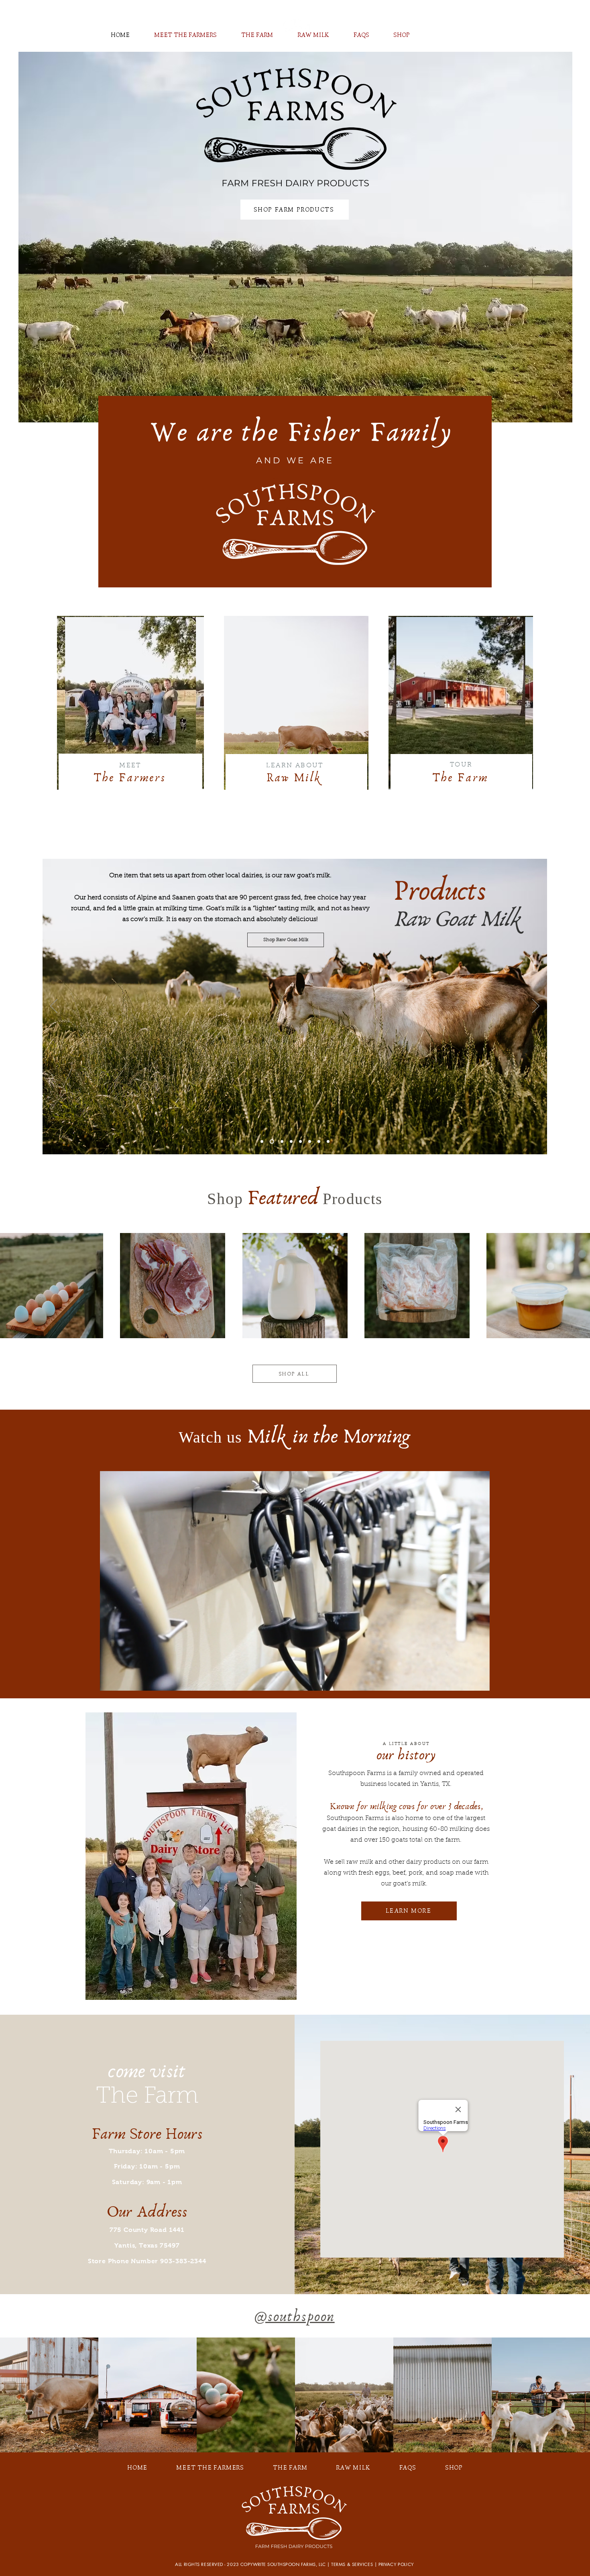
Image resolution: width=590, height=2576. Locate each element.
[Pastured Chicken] (319, 1142)
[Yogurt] (281, 1142)
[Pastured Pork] (300, 1142)
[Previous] (54, 1007)
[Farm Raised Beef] (310, 1142)
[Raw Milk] (262, 1142)
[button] (479, 1682)
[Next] (536, 1007)
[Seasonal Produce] (328, 1142)
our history (406, 1755)
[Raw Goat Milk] (271, 1142)
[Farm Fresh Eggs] (291, 1142)
